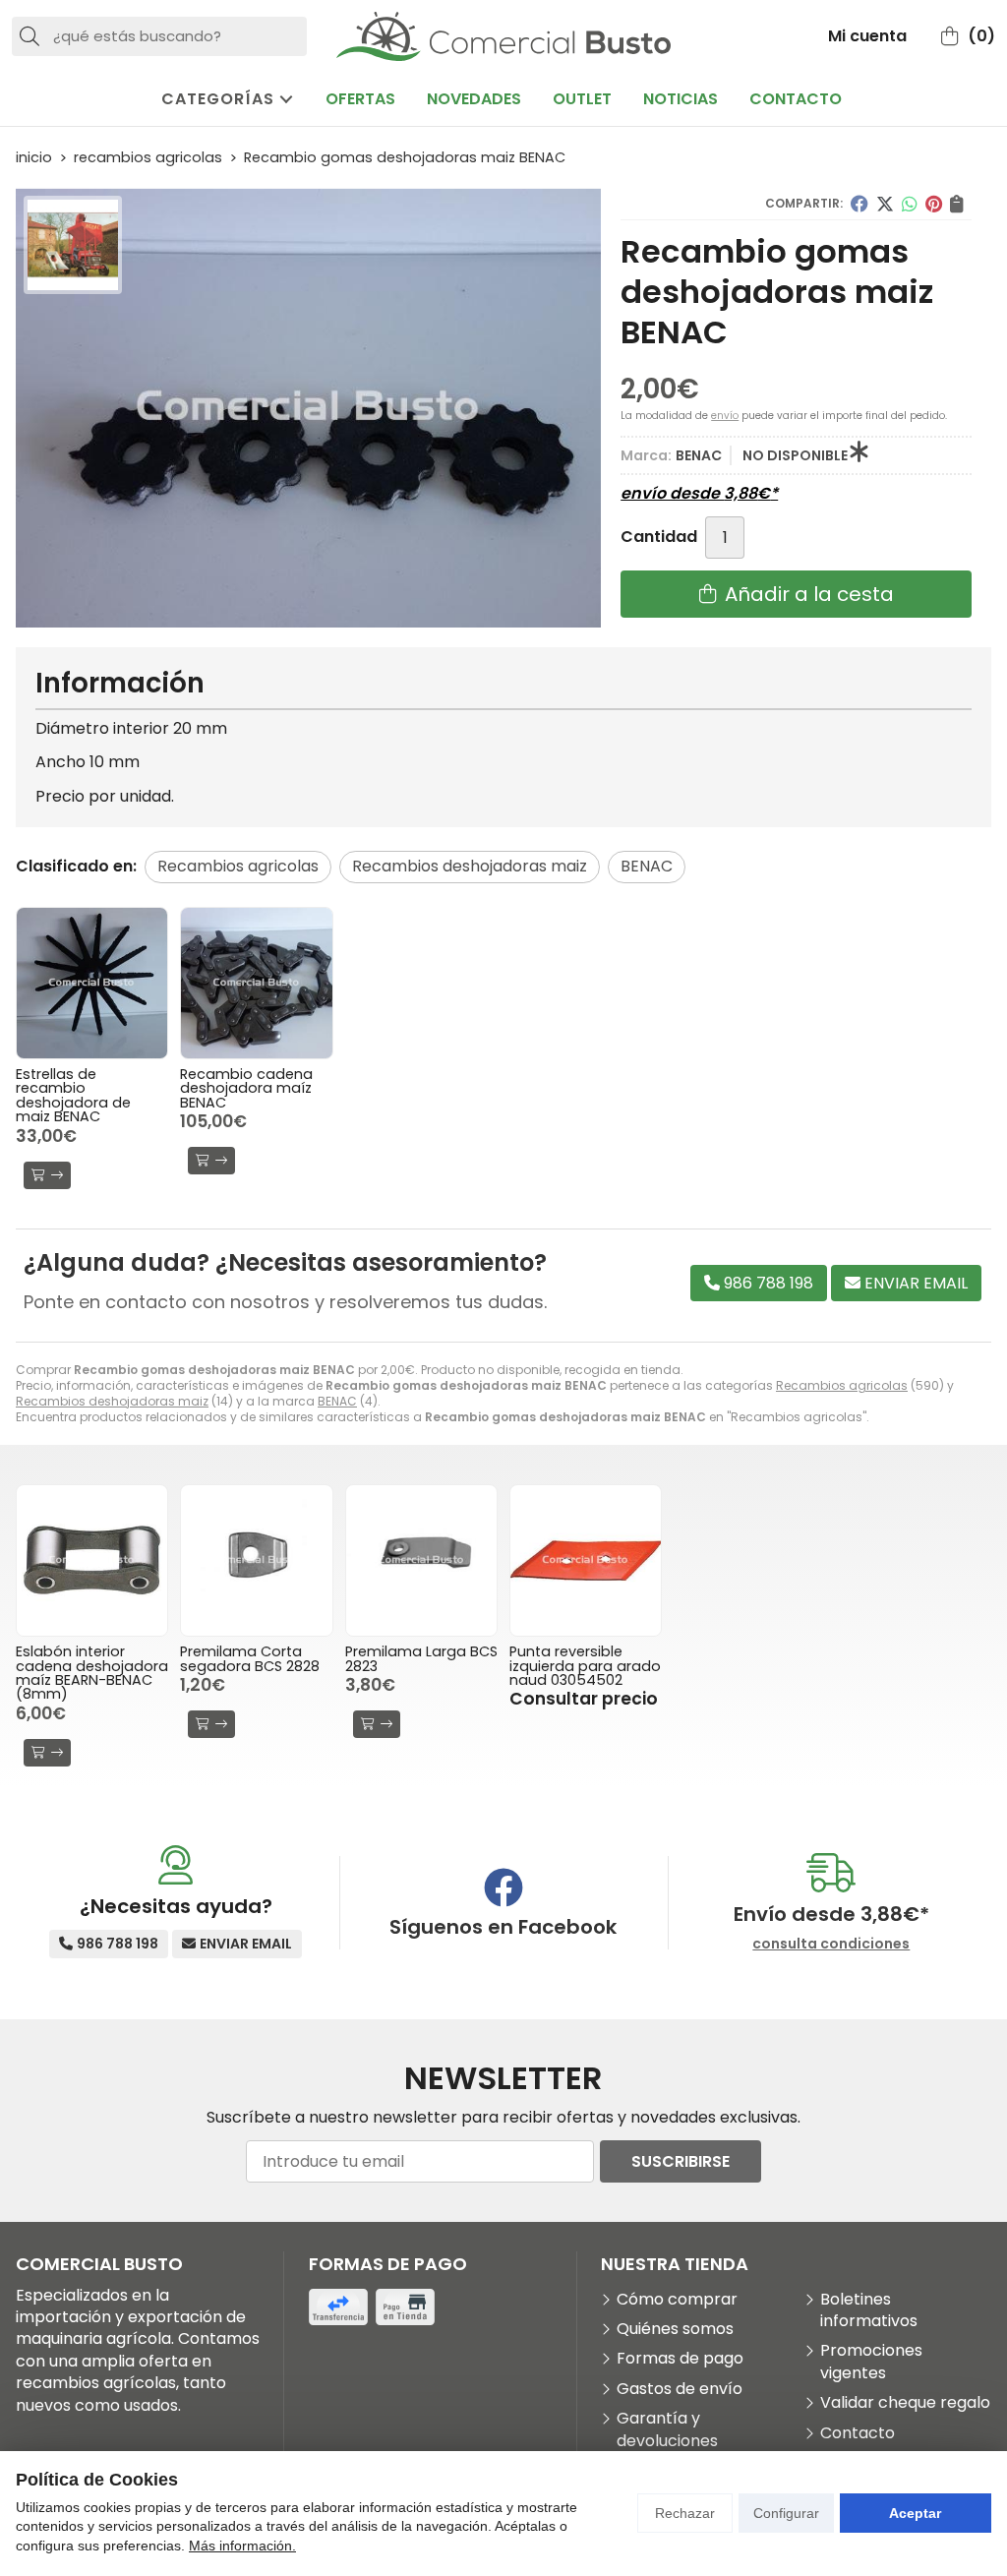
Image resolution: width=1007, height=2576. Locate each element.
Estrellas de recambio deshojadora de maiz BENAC (73, 1095)
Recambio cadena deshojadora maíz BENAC (246, 1088)
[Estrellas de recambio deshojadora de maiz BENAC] (92, 983)
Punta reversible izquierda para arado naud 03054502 (585, 1666)
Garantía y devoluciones (667, 2429)
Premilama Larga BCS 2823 (421, 1658)
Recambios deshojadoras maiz (112, 1401)
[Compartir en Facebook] (859, 204)
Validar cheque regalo (905, 2403)
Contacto (858, 2433)
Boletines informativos (869, 2310)
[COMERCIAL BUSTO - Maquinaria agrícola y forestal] (503, 36)
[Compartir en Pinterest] (934, 204)
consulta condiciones (831, 1944)
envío (725, 416)
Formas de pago (680, 2359)
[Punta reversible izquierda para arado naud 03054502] (586, 1560)
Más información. (242, 2546)
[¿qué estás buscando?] (159, 36)
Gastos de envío (680, 2389)
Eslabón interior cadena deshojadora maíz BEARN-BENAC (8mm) (92, 1673)
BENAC (337, 1401)
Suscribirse (681, 2161)
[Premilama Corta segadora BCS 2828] (256, 1560)
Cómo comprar (677, 2300)
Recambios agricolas (842, 1385)
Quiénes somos (675, 2329)
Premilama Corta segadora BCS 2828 (250, 1658)
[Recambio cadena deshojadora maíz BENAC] (256, 983)
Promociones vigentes (871, 2362)
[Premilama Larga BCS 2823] (421, 1560)
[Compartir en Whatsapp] (910, 204)
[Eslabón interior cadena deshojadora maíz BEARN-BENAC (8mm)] (92, 1560)
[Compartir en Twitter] (885, 204)
